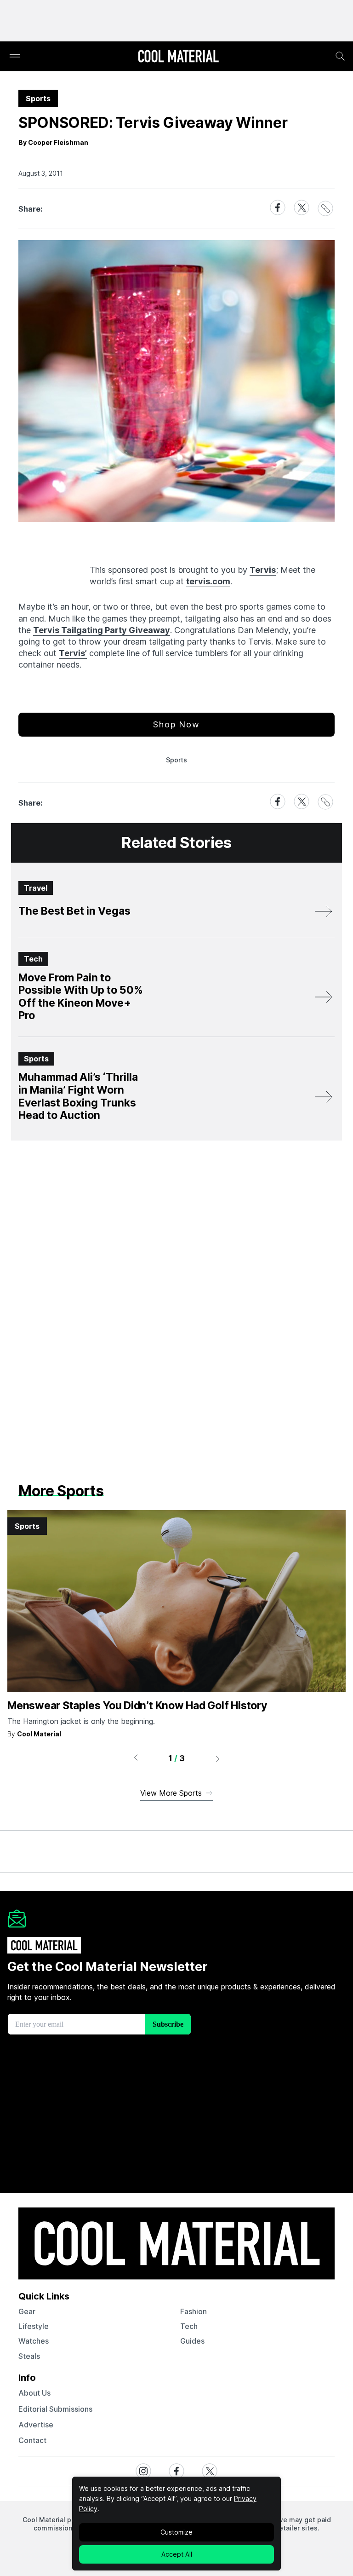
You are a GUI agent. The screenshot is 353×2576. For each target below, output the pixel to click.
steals (29, 2356)
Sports (176, 760)
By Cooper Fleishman (53, 142)
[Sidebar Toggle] (15, 56)
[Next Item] (218, 1758)
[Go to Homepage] (178, 57)
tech (189, 2326)
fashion (194, 2311)
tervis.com (208, 581)
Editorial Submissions (55, 2409)
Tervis (263, 570)
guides (192, 2341)
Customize (176, 2532)
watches (34, 2341)
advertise (36, 2425)
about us (34, 2393)
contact (32, 2440)
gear (27, 2311)
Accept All (177, 2554)
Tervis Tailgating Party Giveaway (102, 630)
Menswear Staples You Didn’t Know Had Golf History (137, 1706)
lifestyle (34, 2326)
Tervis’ (73, 653)
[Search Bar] (340, 56)
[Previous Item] (136, 1758)
